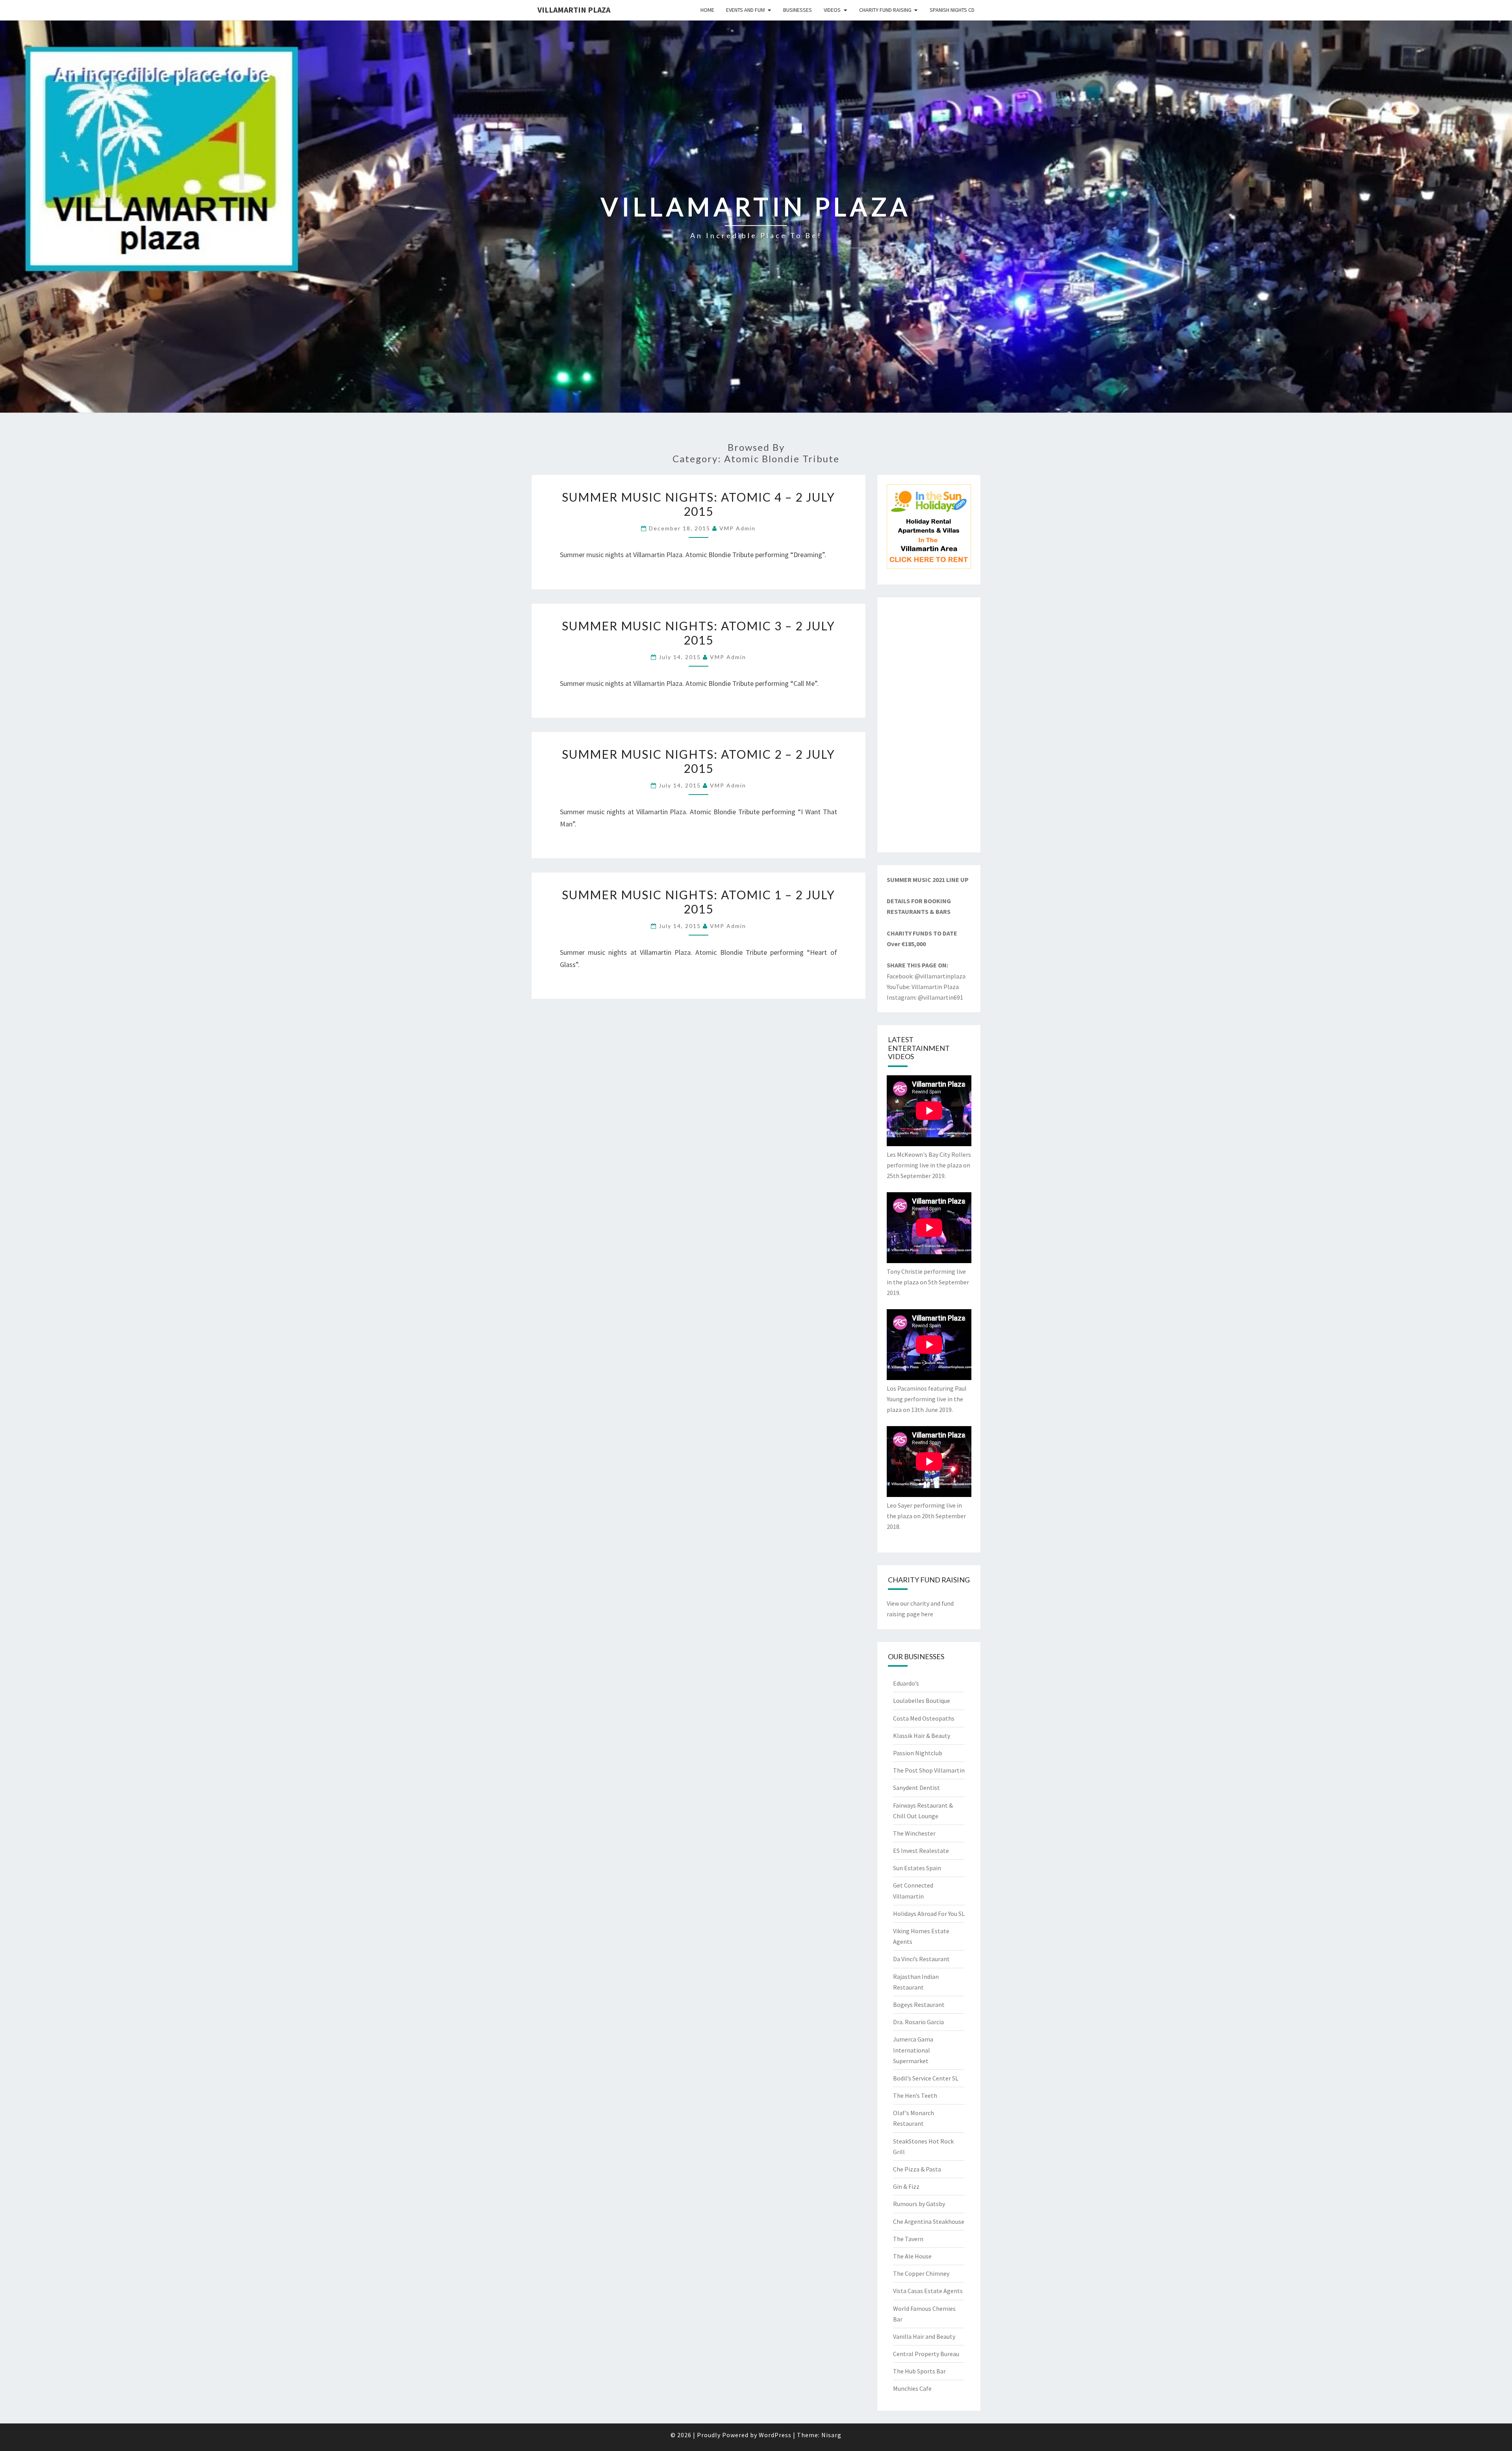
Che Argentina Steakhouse (929, 2221)
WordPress (775, 2435)
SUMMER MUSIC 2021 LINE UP (928, 880)
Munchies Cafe (912, 2388)
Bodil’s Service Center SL (926, 2078)
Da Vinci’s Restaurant (921, 1959)
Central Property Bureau (926, 2354)
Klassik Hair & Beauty (922, 1736)
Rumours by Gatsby (919, 2204)
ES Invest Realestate (921, 1851)
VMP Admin (737, 528)
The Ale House (912, 2256)
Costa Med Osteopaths (924, 1718)
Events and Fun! (746, 10)
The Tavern (908, 2239)
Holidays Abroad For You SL (929, 1914)
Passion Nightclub (918, 1753)
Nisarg (831, 2435)
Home (707, 10)
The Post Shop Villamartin (929, 1770)
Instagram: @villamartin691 (925, 997)
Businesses (798, 10)
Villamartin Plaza (574, 10)
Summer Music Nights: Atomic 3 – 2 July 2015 (699, 633)
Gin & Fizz (906, 2186)
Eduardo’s (906, 1683)
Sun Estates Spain (917, 1868)
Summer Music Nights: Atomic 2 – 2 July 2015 (699, 761)
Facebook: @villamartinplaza (926, 976)
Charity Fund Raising (885, 10)
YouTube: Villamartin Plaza (923, 987)
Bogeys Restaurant (919, 2005)
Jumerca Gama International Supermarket (913, 2050)
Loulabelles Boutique (922, 1701)
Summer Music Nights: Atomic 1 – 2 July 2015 (699, 902)
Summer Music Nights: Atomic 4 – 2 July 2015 (699, 504)
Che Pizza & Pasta (917, 2169)
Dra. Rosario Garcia (918, 2022)
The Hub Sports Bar (919, 2371)
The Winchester (914, 1833)
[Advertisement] (929, 725)
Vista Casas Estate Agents (928, 2291)
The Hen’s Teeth (915, 2095)
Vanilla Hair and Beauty (924, 2336)
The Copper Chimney (921, 2273)
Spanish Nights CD (952, 10)
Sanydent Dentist (916, 1788)
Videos (832, 10)
